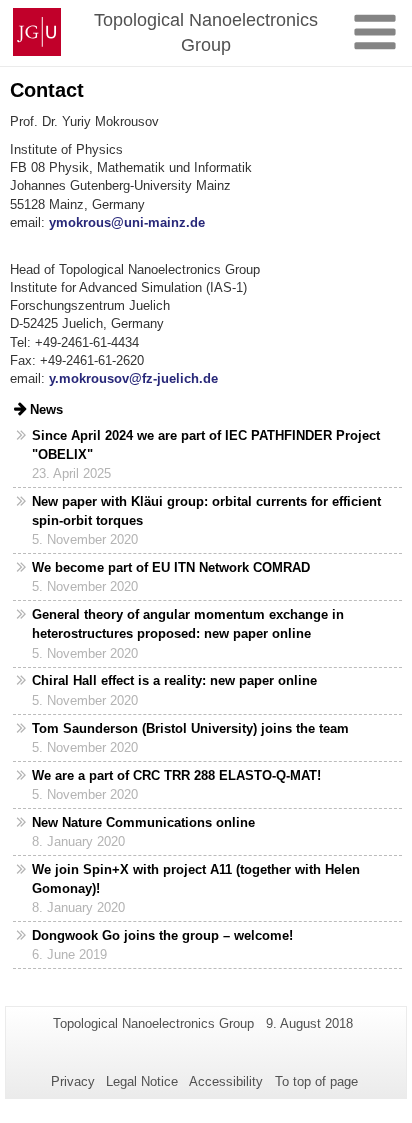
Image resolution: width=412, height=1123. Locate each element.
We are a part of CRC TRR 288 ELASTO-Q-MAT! (176, 775)
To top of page (316, 1081)
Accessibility (226, 1081)
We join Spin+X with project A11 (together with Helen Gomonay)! (196, 879)
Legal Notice (142, 1081)
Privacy (73, 1081)
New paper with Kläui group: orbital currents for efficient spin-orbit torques (206, 511)
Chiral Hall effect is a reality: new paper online (174, 680)
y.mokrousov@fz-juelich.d (130, 378)
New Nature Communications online (143, 822)
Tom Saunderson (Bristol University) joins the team (190, 728)
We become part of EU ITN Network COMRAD (171, 567)
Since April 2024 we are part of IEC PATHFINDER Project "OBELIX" (206, 445)
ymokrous (80, 222)
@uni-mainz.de (158, 222)
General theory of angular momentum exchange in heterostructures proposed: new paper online (188, 624)
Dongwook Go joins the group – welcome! (162, 935)
